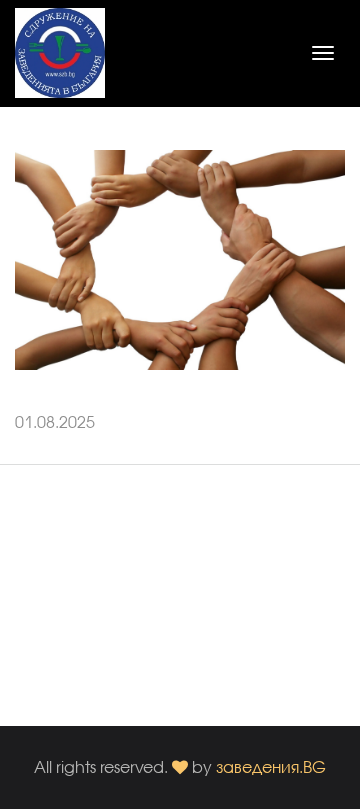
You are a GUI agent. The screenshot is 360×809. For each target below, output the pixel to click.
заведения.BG (271, 766)
